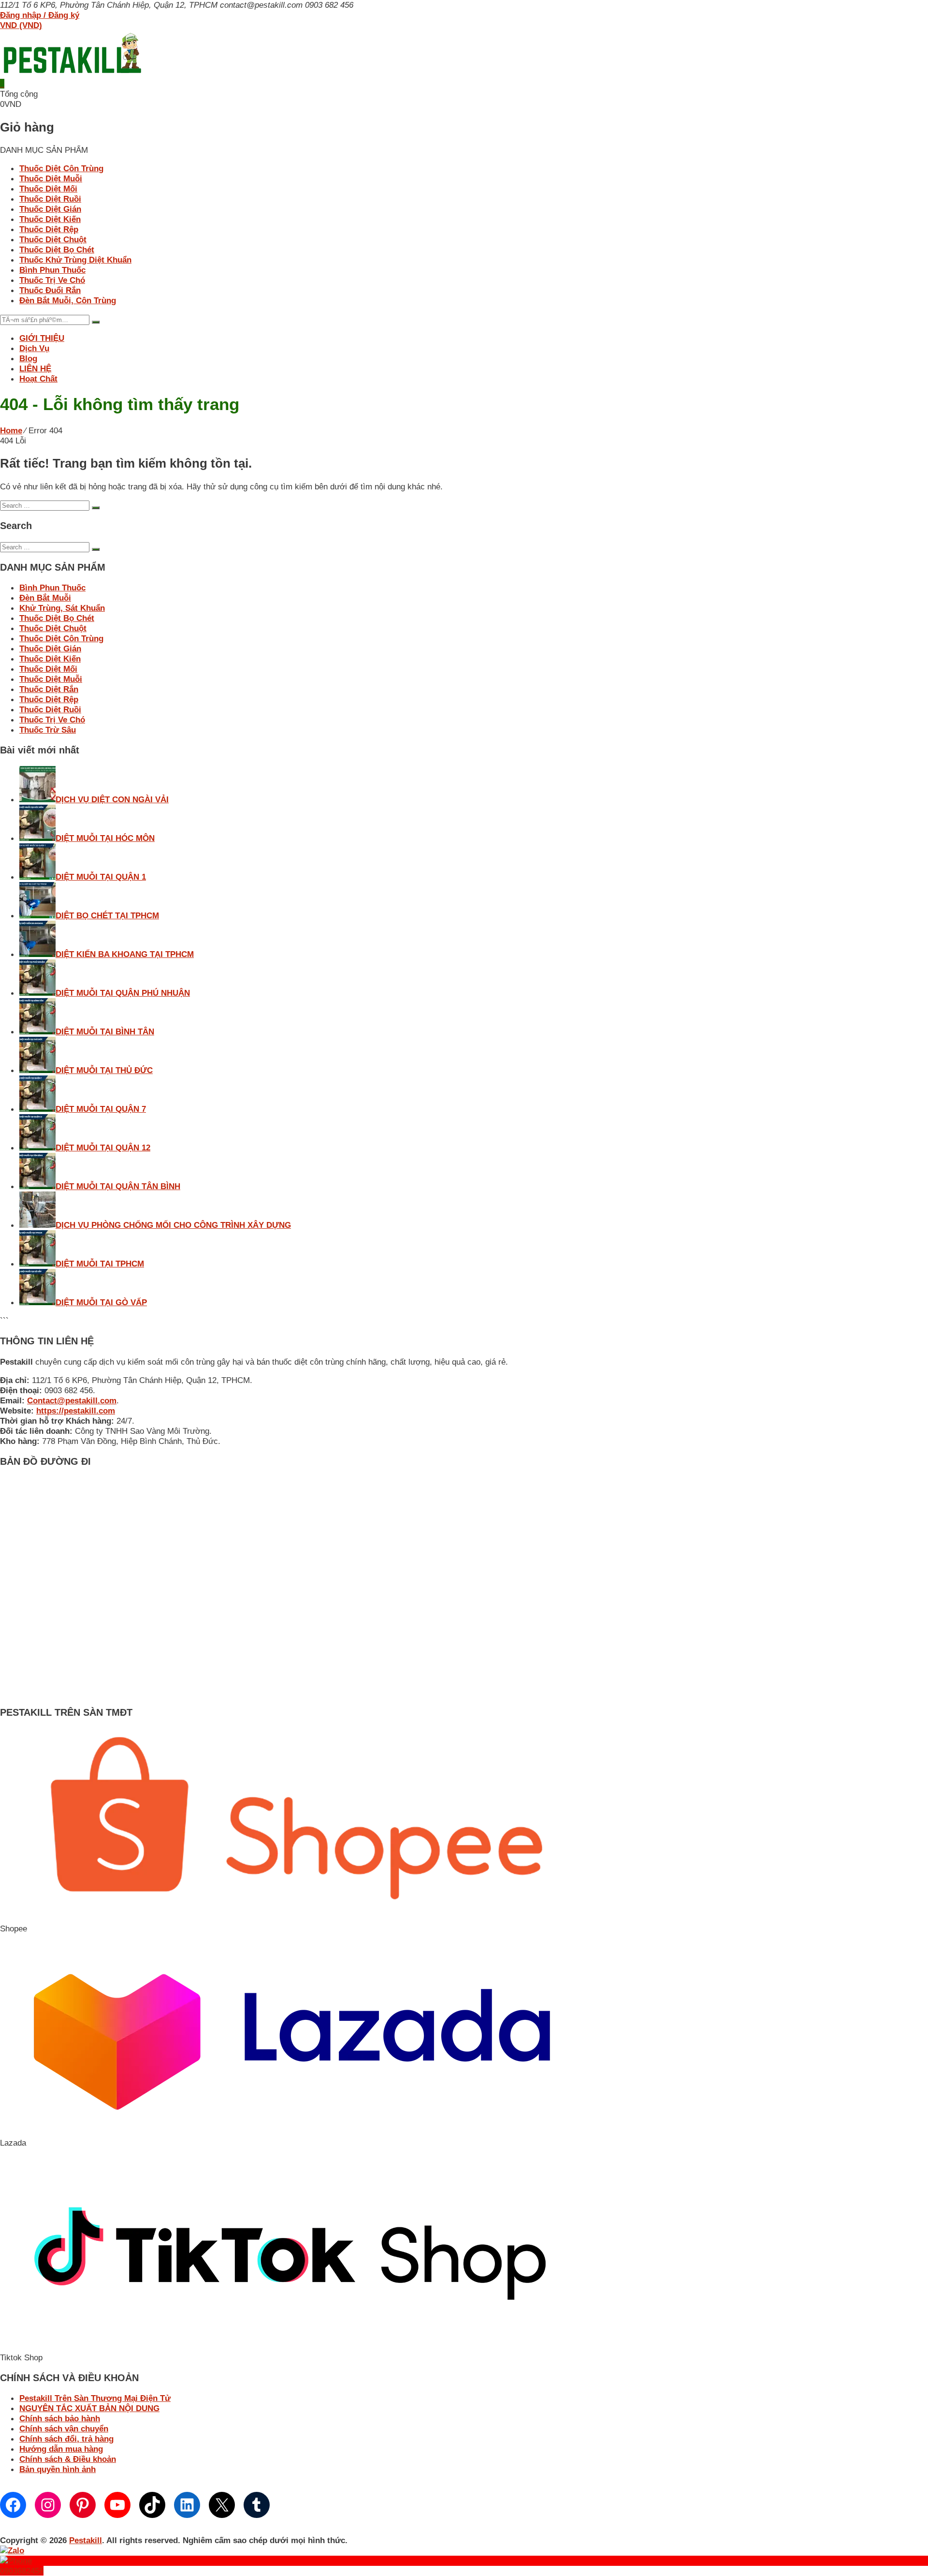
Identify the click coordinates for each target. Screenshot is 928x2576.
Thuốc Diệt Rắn (49, 689)
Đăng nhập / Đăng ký (40, 15)
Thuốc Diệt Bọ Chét (57, 250)
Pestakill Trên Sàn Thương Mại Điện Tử (95, 2398)
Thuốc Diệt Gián (50, 209)
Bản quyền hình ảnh (58, 2469)
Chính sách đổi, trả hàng (66, 2439)
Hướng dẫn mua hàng (61, 2449)
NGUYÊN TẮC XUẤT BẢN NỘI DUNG (89, 2408)
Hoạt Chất (38, 379)
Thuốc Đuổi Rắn (50, 290)
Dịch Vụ (34, 348)
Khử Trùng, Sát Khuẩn (62, 608)
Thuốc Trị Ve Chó (52, 280)
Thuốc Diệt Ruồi (50, 199)
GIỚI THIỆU (42, 338)
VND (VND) (21, 25)
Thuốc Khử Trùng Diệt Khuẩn (75, 260)
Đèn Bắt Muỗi (45, 598)
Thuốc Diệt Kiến (50, 219)
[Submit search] (96, 508)
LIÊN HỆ (35, 368)
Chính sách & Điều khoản (68, 2459)
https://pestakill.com (76, 1411)
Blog (28, 358)
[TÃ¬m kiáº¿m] (96, 322)
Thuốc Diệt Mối (48, 189)
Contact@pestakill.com (72, 1400)
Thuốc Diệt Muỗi (51, 178)
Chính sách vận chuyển (64, 2429)
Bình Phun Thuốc (52, 270)
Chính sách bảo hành (60, 2418)
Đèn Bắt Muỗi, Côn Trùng (68, 300)
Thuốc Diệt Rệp (49, 229)
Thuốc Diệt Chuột (53, 239)
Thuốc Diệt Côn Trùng (61, 168)
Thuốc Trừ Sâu (48, 730)
